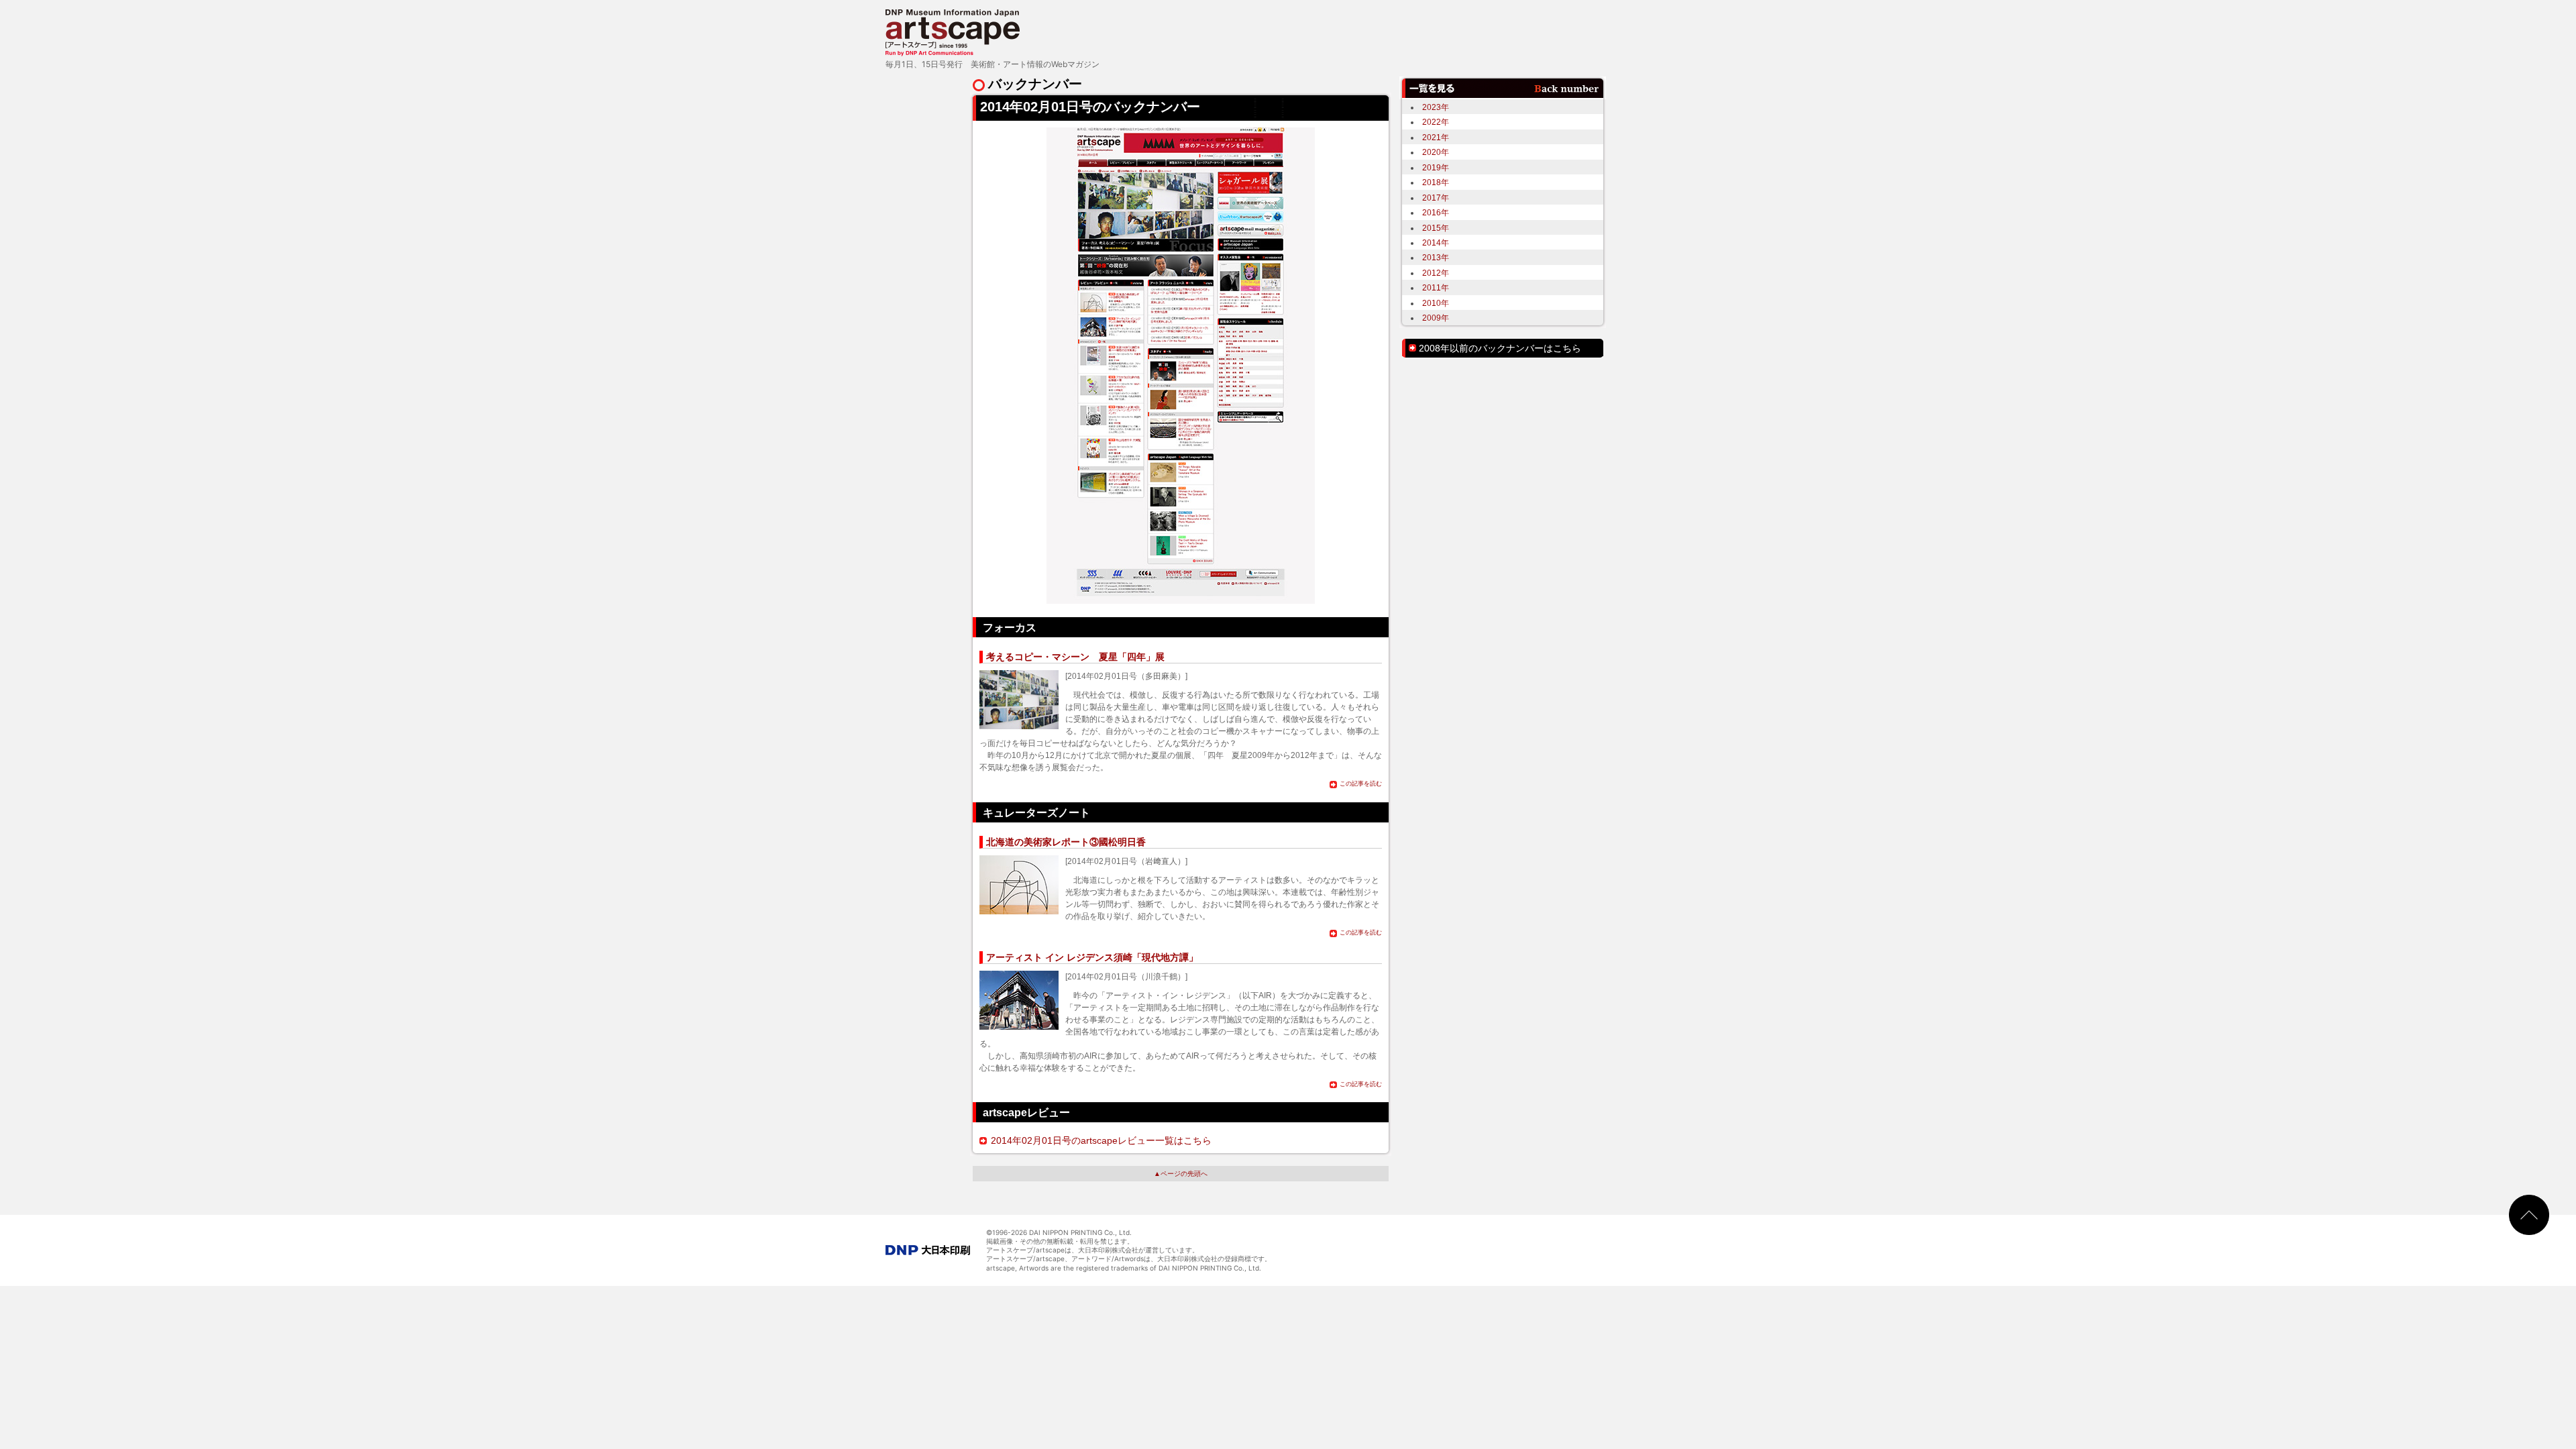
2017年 (1436, 198)
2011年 (1436, 287)
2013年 (1436, 257)
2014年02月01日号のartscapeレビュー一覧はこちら (1101, 1140)
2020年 (1436, 152)
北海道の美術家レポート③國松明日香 (1066, 842)
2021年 (1436, 137)
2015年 (1436, 228)
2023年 (1436, 107)
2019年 (1436, 167)
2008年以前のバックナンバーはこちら (1500, 348)
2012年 (1436, 273)
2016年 (1436, 212)
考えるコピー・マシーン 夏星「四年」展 (1075, 657)
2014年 (1436, 243)
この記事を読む (1361, 784)
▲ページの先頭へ (1181, 1174)
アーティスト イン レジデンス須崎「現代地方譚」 (1092, 957)
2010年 (1436, 303)
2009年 (1436, 318)
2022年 (1436, 122)
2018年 (1436, 182)
